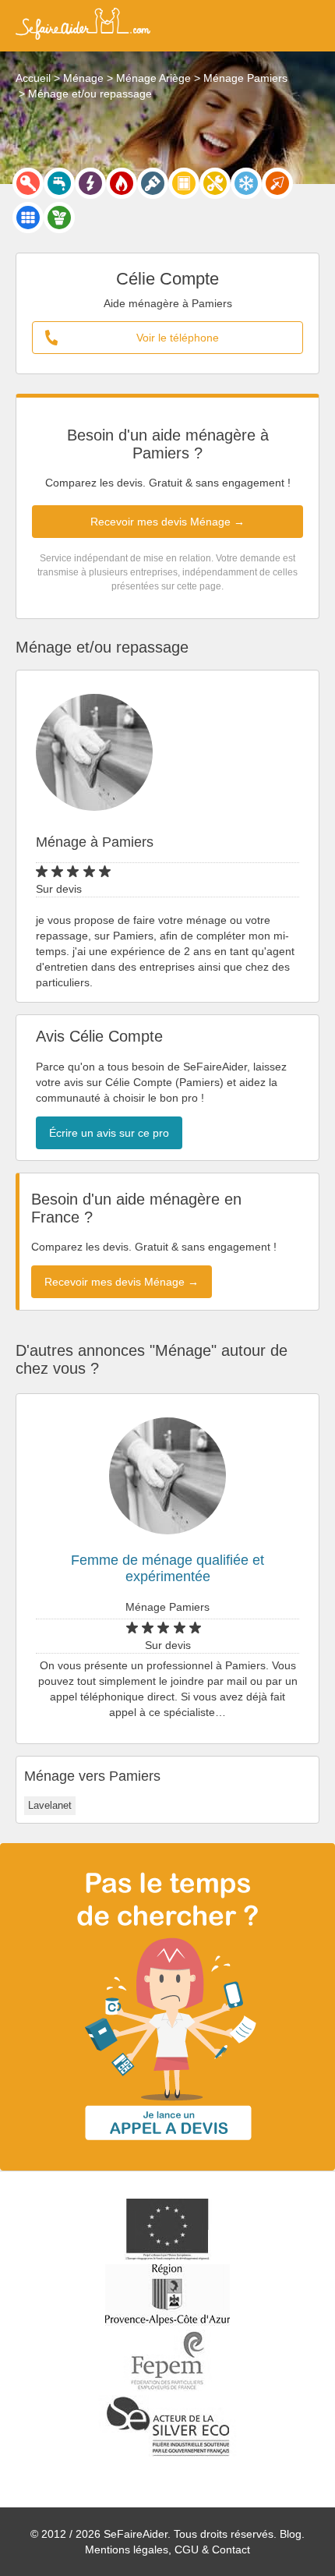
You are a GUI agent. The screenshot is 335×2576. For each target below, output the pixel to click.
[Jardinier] (59, 218)
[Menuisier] (184, 183)
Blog (291, 2534)
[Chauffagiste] (122, 183)
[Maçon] (277, 183)
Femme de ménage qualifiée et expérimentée (167, 1568)
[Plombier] (59, 183)
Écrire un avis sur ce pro (109, 1133)
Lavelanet (50, 1805)
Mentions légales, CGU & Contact (167, 2549)
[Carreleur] (28, 218)
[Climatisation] (246, 183)
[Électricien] (90, 183)
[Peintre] (153, 183)
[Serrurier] (28, 183)
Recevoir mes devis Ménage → (167, 522)
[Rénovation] (215, 183)
